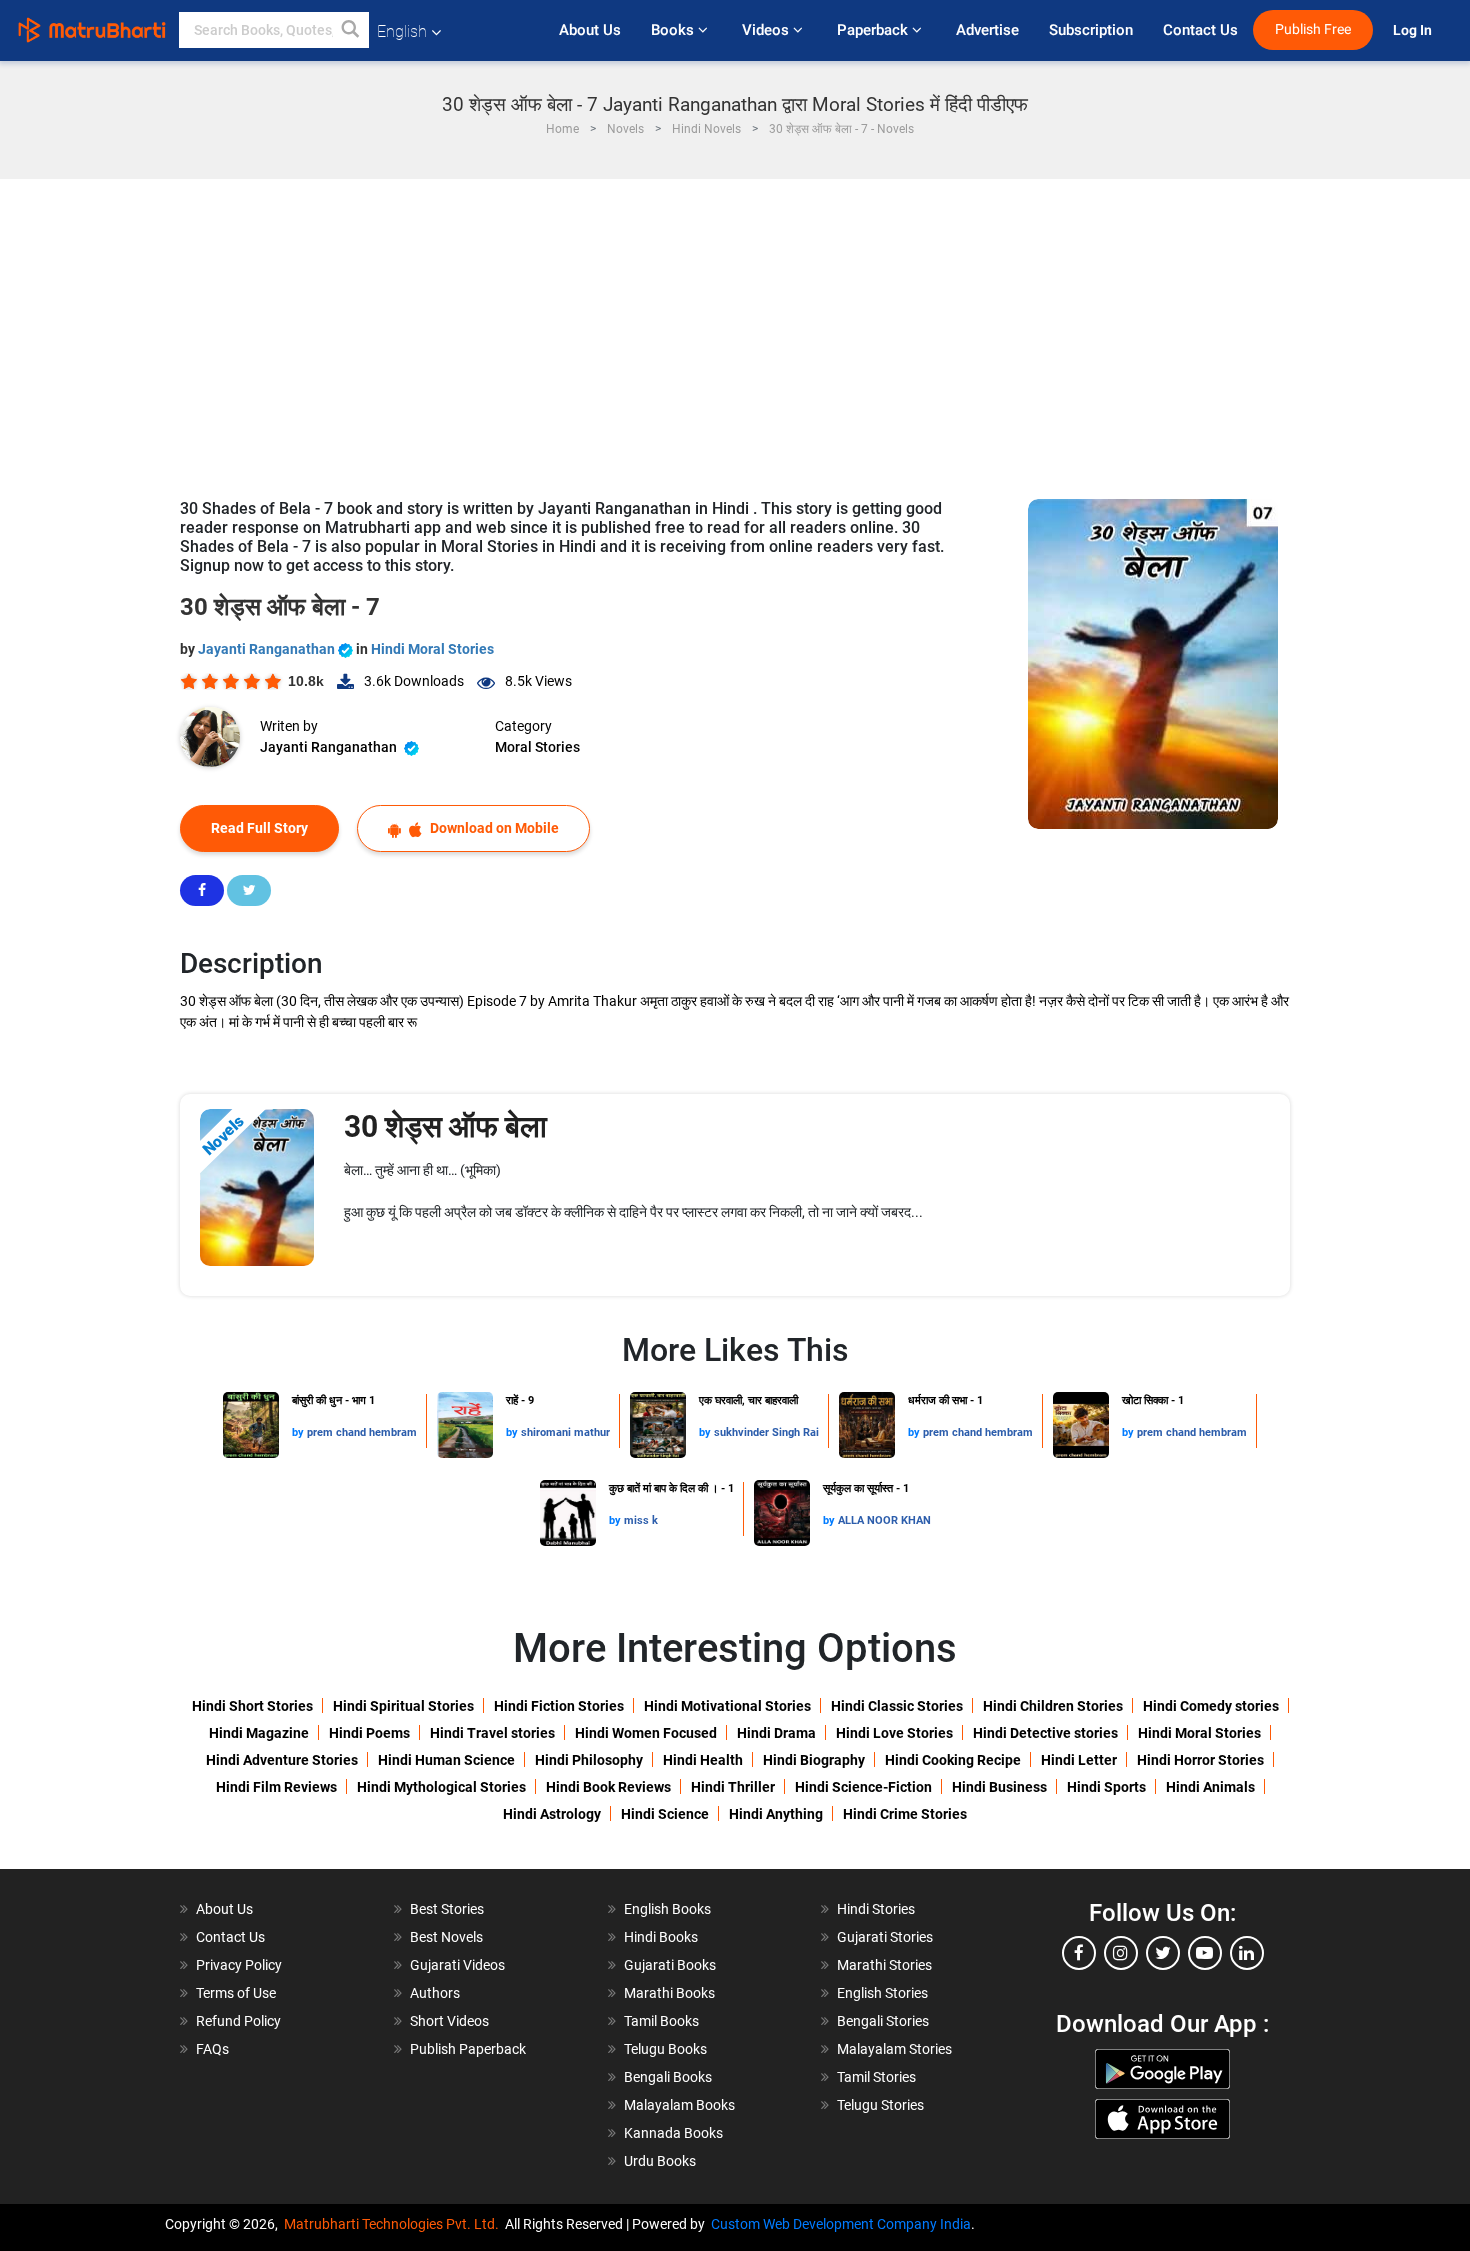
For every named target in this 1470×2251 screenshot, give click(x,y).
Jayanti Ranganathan (268, 649)
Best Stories (447, 1909)
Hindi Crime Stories (905, 1814)
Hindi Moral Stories (432, 649)
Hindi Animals (1210, 1787)
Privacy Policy (239, 1965)
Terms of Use (236, 1993)
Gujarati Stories (885, 1937)
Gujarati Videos (457, 1965)
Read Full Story (259, 828)
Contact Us (1200, 30)
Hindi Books (661, 1937)
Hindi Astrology (552, 1814)
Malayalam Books (679, 2105)
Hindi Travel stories (492, 1733)
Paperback (874, 30)
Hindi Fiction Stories (559, 1706)
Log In (1414, 30)
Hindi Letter (1079, 1760)
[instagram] (1121, 1953)
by (299, 1432)
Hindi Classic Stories (897, 1706)
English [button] (402, 31)
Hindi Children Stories (1053, 1706)
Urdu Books (660, 2161)
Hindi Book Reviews (608, 1787)
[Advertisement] (735, 329)
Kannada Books (673, 2133)
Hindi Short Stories (252, 1706)
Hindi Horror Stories (1200, 1760)
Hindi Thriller (733, 1787)
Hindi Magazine (259, 1733)
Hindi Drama (776, 1733)
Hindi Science (665, 1814)
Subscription (1091, 30)
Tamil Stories (876, 2077)
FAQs (212, 2049)
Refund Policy (238, 2021)
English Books (667, 1909)
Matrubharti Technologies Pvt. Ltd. (394, 2224)
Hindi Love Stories (894, 1733)
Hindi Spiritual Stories (403, 1706)
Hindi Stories (876, 1909)
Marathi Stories (884, 1965)
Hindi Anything (776, 1814)
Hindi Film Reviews (276, 1787)
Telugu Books (665, 2049)
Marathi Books (669, 1993)
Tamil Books (661, 2021)
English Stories (882, 1993)
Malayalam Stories (894, 2049)
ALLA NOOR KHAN (884, 1520)
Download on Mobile (493, 828)
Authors (435, 1993)
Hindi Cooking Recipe (953, 1760)
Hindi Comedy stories (1211, 1706)
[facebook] (1079, 1953)
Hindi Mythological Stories (441, 1787)
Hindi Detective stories (1045, 1733)
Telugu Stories (880, 2105)
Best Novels (446, 1937)
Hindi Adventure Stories (282, 1760)
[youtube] (1205, 1953)
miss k (641, 1520)
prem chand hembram (362, 1432)
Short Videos (449, 2021)
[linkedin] (1247, 1953)
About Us (590, 30)
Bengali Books (668, 2077)
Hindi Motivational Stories (727, 1706)
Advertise (987, 30)
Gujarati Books (670, 1965)
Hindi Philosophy (589, 1760)
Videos (767, 30)
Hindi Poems (369, 1733)
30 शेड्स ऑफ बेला (445, 1126)
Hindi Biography (814, 1760)
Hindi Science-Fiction (863, 1787)
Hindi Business (999, 1787)
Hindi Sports (1106, 1787)
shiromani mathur (565, 1432)
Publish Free (1313, 29)
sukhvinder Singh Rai (766, 1432)
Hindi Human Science (446, 1760)
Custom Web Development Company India (841, 2224)
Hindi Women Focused (646, 1733)
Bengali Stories (883, 2021)
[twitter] (1163, 1953)
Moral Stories (537, 747)
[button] (351, 30)
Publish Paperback (468, 2049)
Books (674, 30)
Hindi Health (703, 1760)
